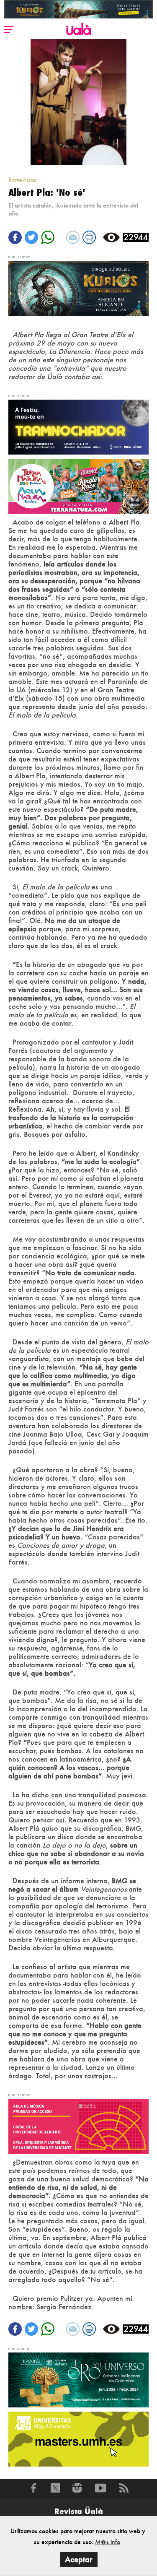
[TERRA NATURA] (78, 485)
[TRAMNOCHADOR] (78, 426)
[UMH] (78, 2438)
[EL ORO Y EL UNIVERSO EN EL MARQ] (78, 2379)
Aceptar (79, 2559)
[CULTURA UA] (78, 2125)
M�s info (108, 2542)
